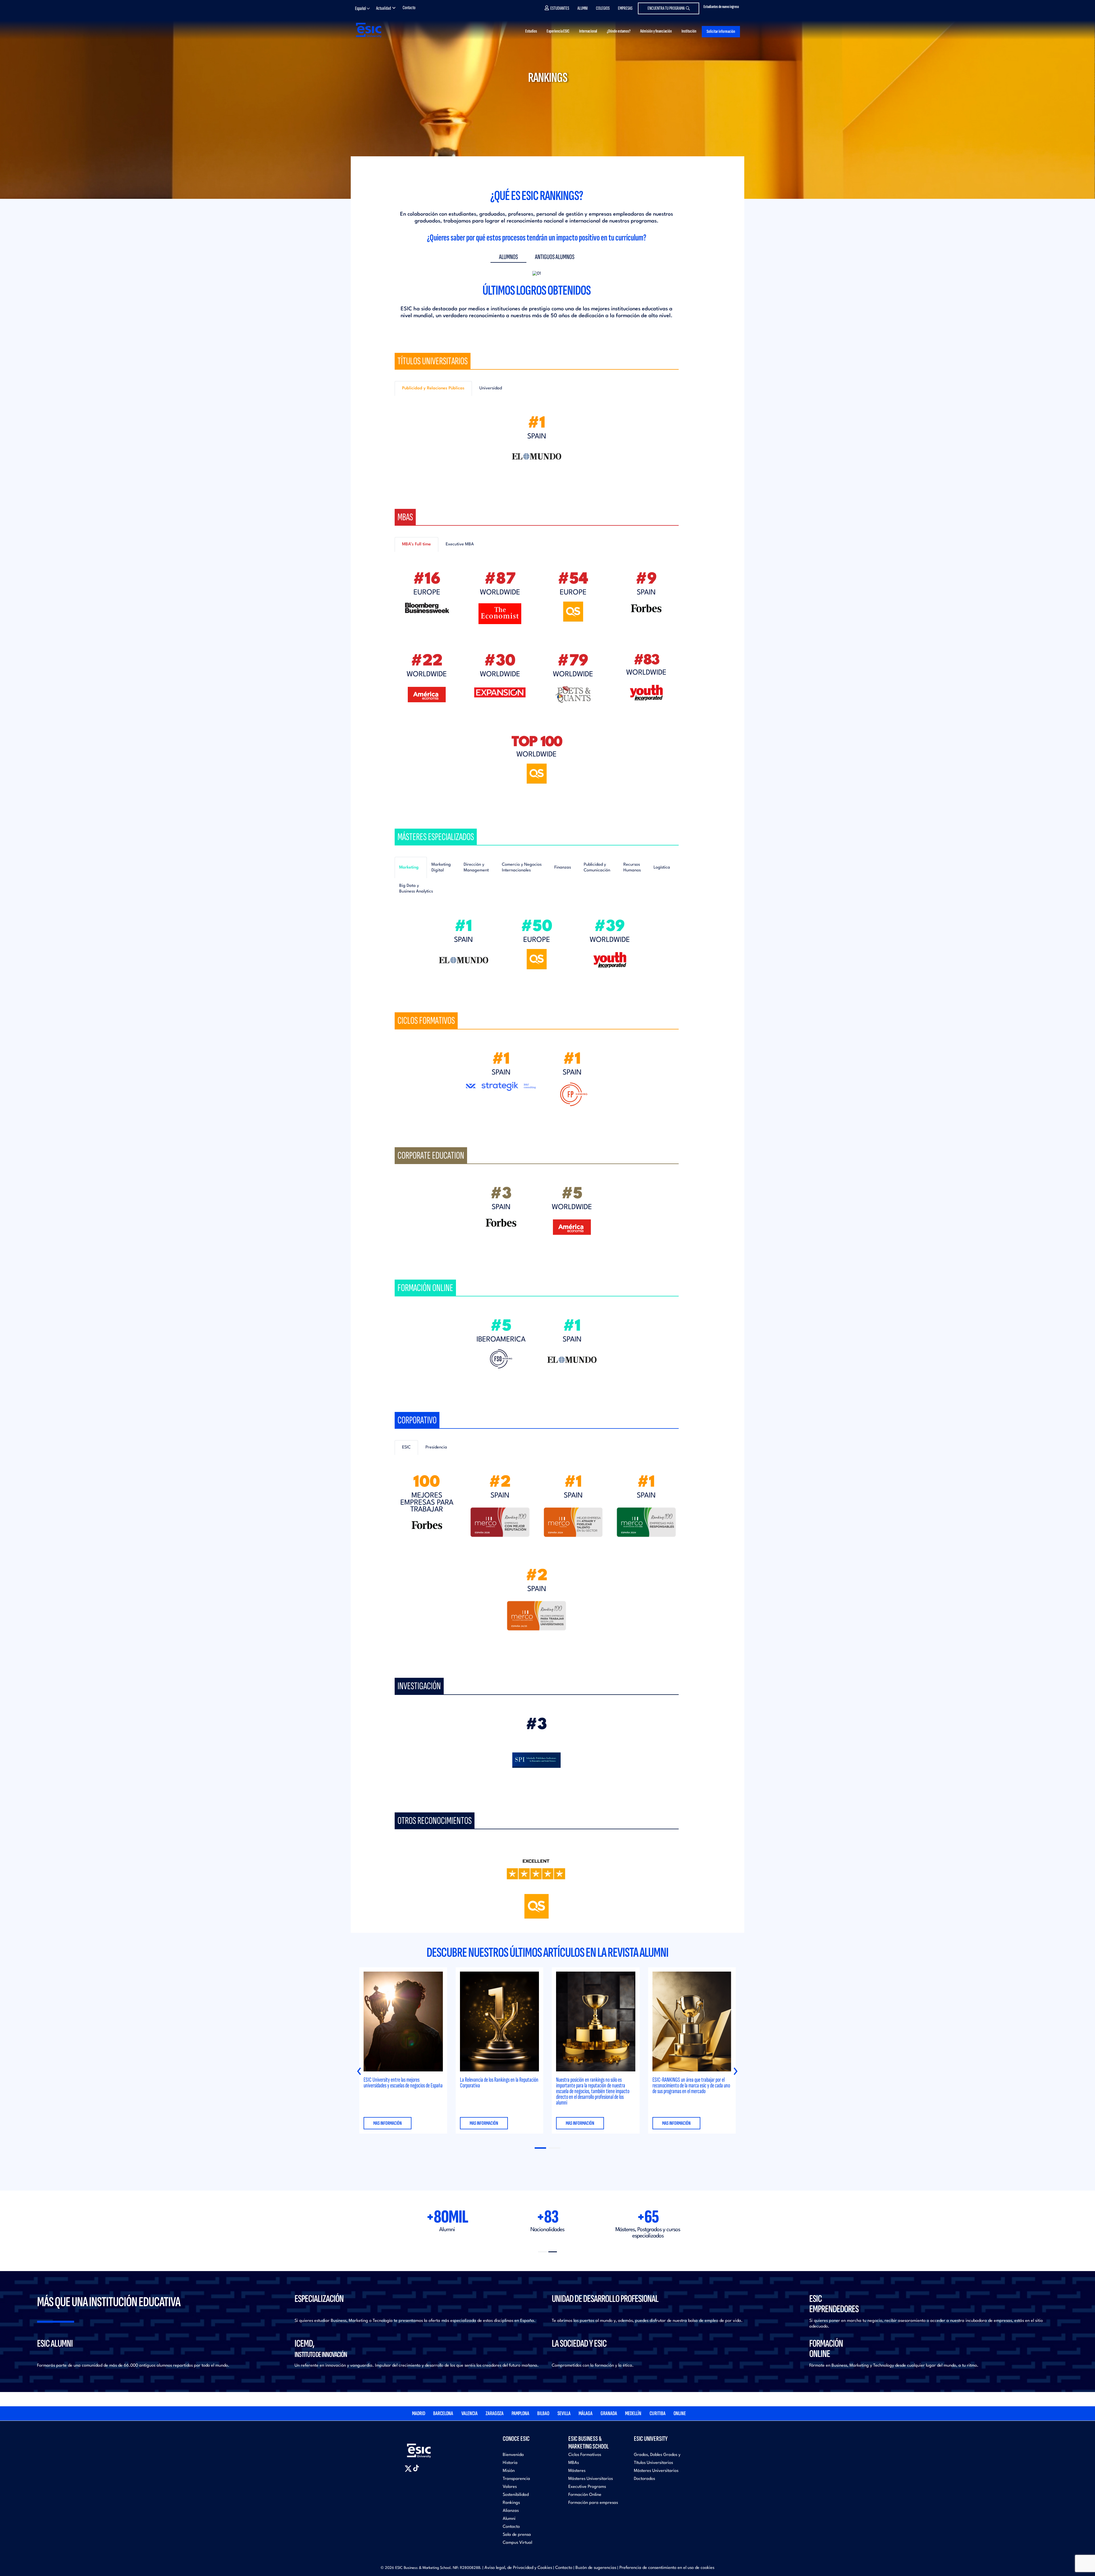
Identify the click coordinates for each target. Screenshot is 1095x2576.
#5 (572, 1194)
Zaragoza (495, 2413)
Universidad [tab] (491, 388)
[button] (540, 2148)
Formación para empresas (593, 2503)
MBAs (574, 2463)
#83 (646, 661)
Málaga (586, 2413)
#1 (537, 423)
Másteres (577, 2471)
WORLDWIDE (500, 593)
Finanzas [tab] (563, 868)
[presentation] (359, 2071)
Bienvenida (513, 2455)
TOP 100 (537, 742)
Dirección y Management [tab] (476, 868)
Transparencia (516, 2479)
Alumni (583, 8)
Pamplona (520, 2413)
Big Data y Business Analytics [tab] (416, 889)
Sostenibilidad (516, 2495)
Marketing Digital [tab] (441, 868)
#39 (610, 927)
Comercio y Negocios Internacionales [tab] (522, 868)
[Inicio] (368, 30)
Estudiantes (560, 8)
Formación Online (585, 2495)
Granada (609, 2413)
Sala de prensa (517, 2535)
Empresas (625, 8)
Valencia (470, 2413)
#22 (427, 661)
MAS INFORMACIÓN (388, 2123)
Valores (510, 2487)
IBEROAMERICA (501, 1340)
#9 (646, 579)
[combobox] (364, 9)
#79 (573, 661)
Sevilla (564, 2413)
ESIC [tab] (406, 1447)
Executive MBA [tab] (460, 544)
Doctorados (644, 2479)
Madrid (419, 2413)
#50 (537, 927)
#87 (500, 579)
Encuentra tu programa (666, 8)
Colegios (603, 8)
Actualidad (384, 8)
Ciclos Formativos (585, 2455)
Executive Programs (587, 2487)
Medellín (633, 2413)
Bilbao (543, 2413)
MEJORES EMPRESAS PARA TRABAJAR (427, 1503)
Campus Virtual (517, 2543)
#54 (573, 579)
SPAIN (537, 437)
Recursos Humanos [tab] (632, 868)
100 (427, 1483)
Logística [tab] (662, 868)
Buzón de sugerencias (596, 2568)
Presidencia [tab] (436, 1447)
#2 (500, 1483)
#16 (427, 579)
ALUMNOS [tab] (508, 257)
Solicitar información (721, 32)
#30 (500, 661)
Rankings (511, 2503)
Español (360, 8)
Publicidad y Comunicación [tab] (597, 868)
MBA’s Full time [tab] (416, 544)
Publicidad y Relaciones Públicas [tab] (433, 388)
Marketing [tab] (409, 868)
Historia (510, 2463)
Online (680, 2413)
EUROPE (427, 593)
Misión (509, 2471)
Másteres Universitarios (591, 2479)
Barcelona (443, 2413)
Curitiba (658, 2413)
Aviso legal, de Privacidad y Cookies (518, 2568)
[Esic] (427, 2447)
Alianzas (511, 2511)
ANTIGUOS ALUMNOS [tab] (555, 257)
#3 (501, 1194)
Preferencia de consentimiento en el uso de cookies (667, 2568)
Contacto (409, 8)
